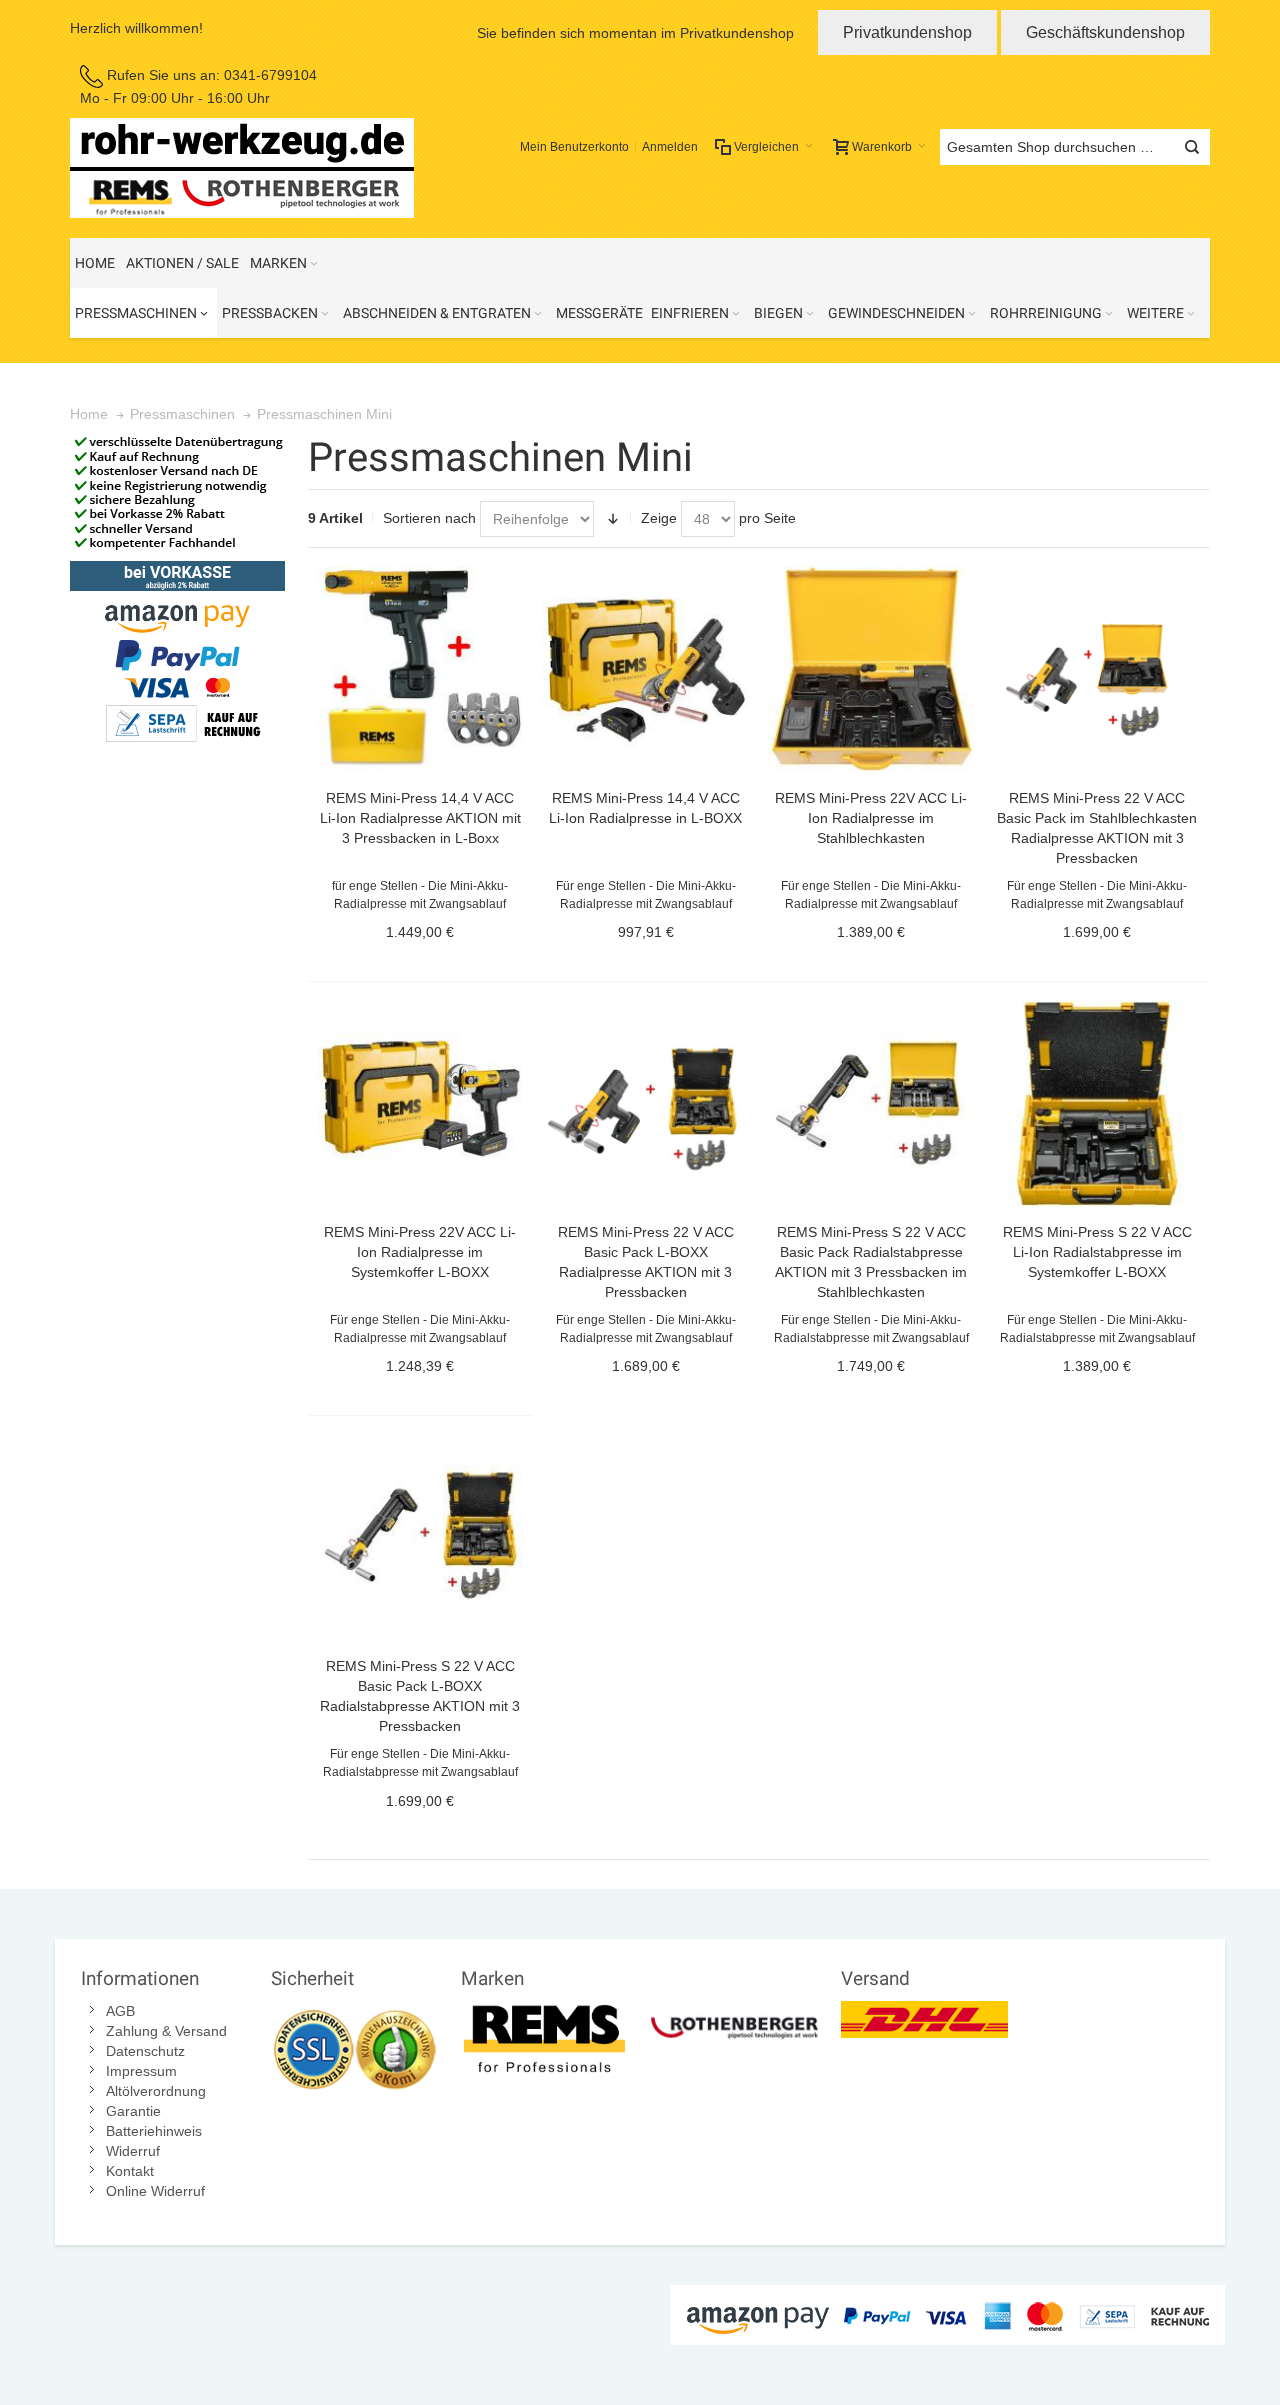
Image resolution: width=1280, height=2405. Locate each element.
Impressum (141, 2071)
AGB (120, 2011)
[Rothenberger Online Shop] (734, 2011)
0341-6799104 (270, 75)
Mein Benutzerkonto (574, 147)
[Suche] (1192, 147)
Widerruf (133, 2151)
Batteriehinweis (154, 2131)
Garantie (133, 2111)
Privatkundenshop (907, 32)
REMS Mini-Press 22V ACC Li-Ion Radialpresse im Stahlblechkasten (871, 818)
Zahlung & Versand (166, 2031)
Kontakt (130, 2171)
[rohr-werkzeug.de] (242, 168)
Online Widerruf (155, 2191)
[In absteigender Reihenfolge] (613, 519)
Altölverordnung (156, 2091)
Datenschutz (145, 2051)
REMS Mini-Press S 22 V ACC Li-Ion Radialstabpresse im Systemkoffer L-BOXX (1097, 1252)
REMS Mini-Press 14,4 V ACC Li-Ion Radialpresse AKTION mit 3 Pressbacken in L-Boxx (420, 818)
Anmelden (670, 147)
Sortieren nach (429, 518)
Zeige (659, 518)
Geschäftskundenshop (1105, 32)
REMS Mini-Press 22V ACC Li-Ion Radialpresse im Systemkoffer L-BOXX (420, 1252)
